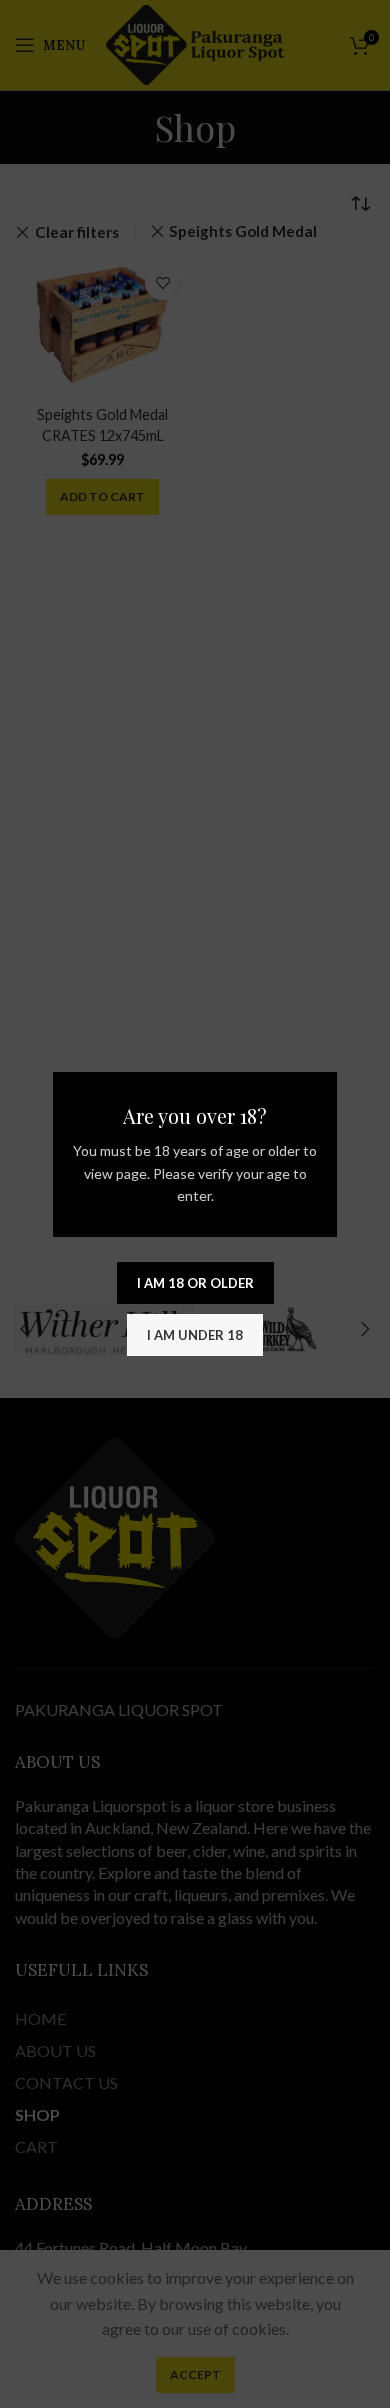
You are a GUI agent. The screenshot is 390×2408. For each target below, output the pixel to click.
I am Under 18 (195, 1335)
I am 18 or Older (195, 1283)
